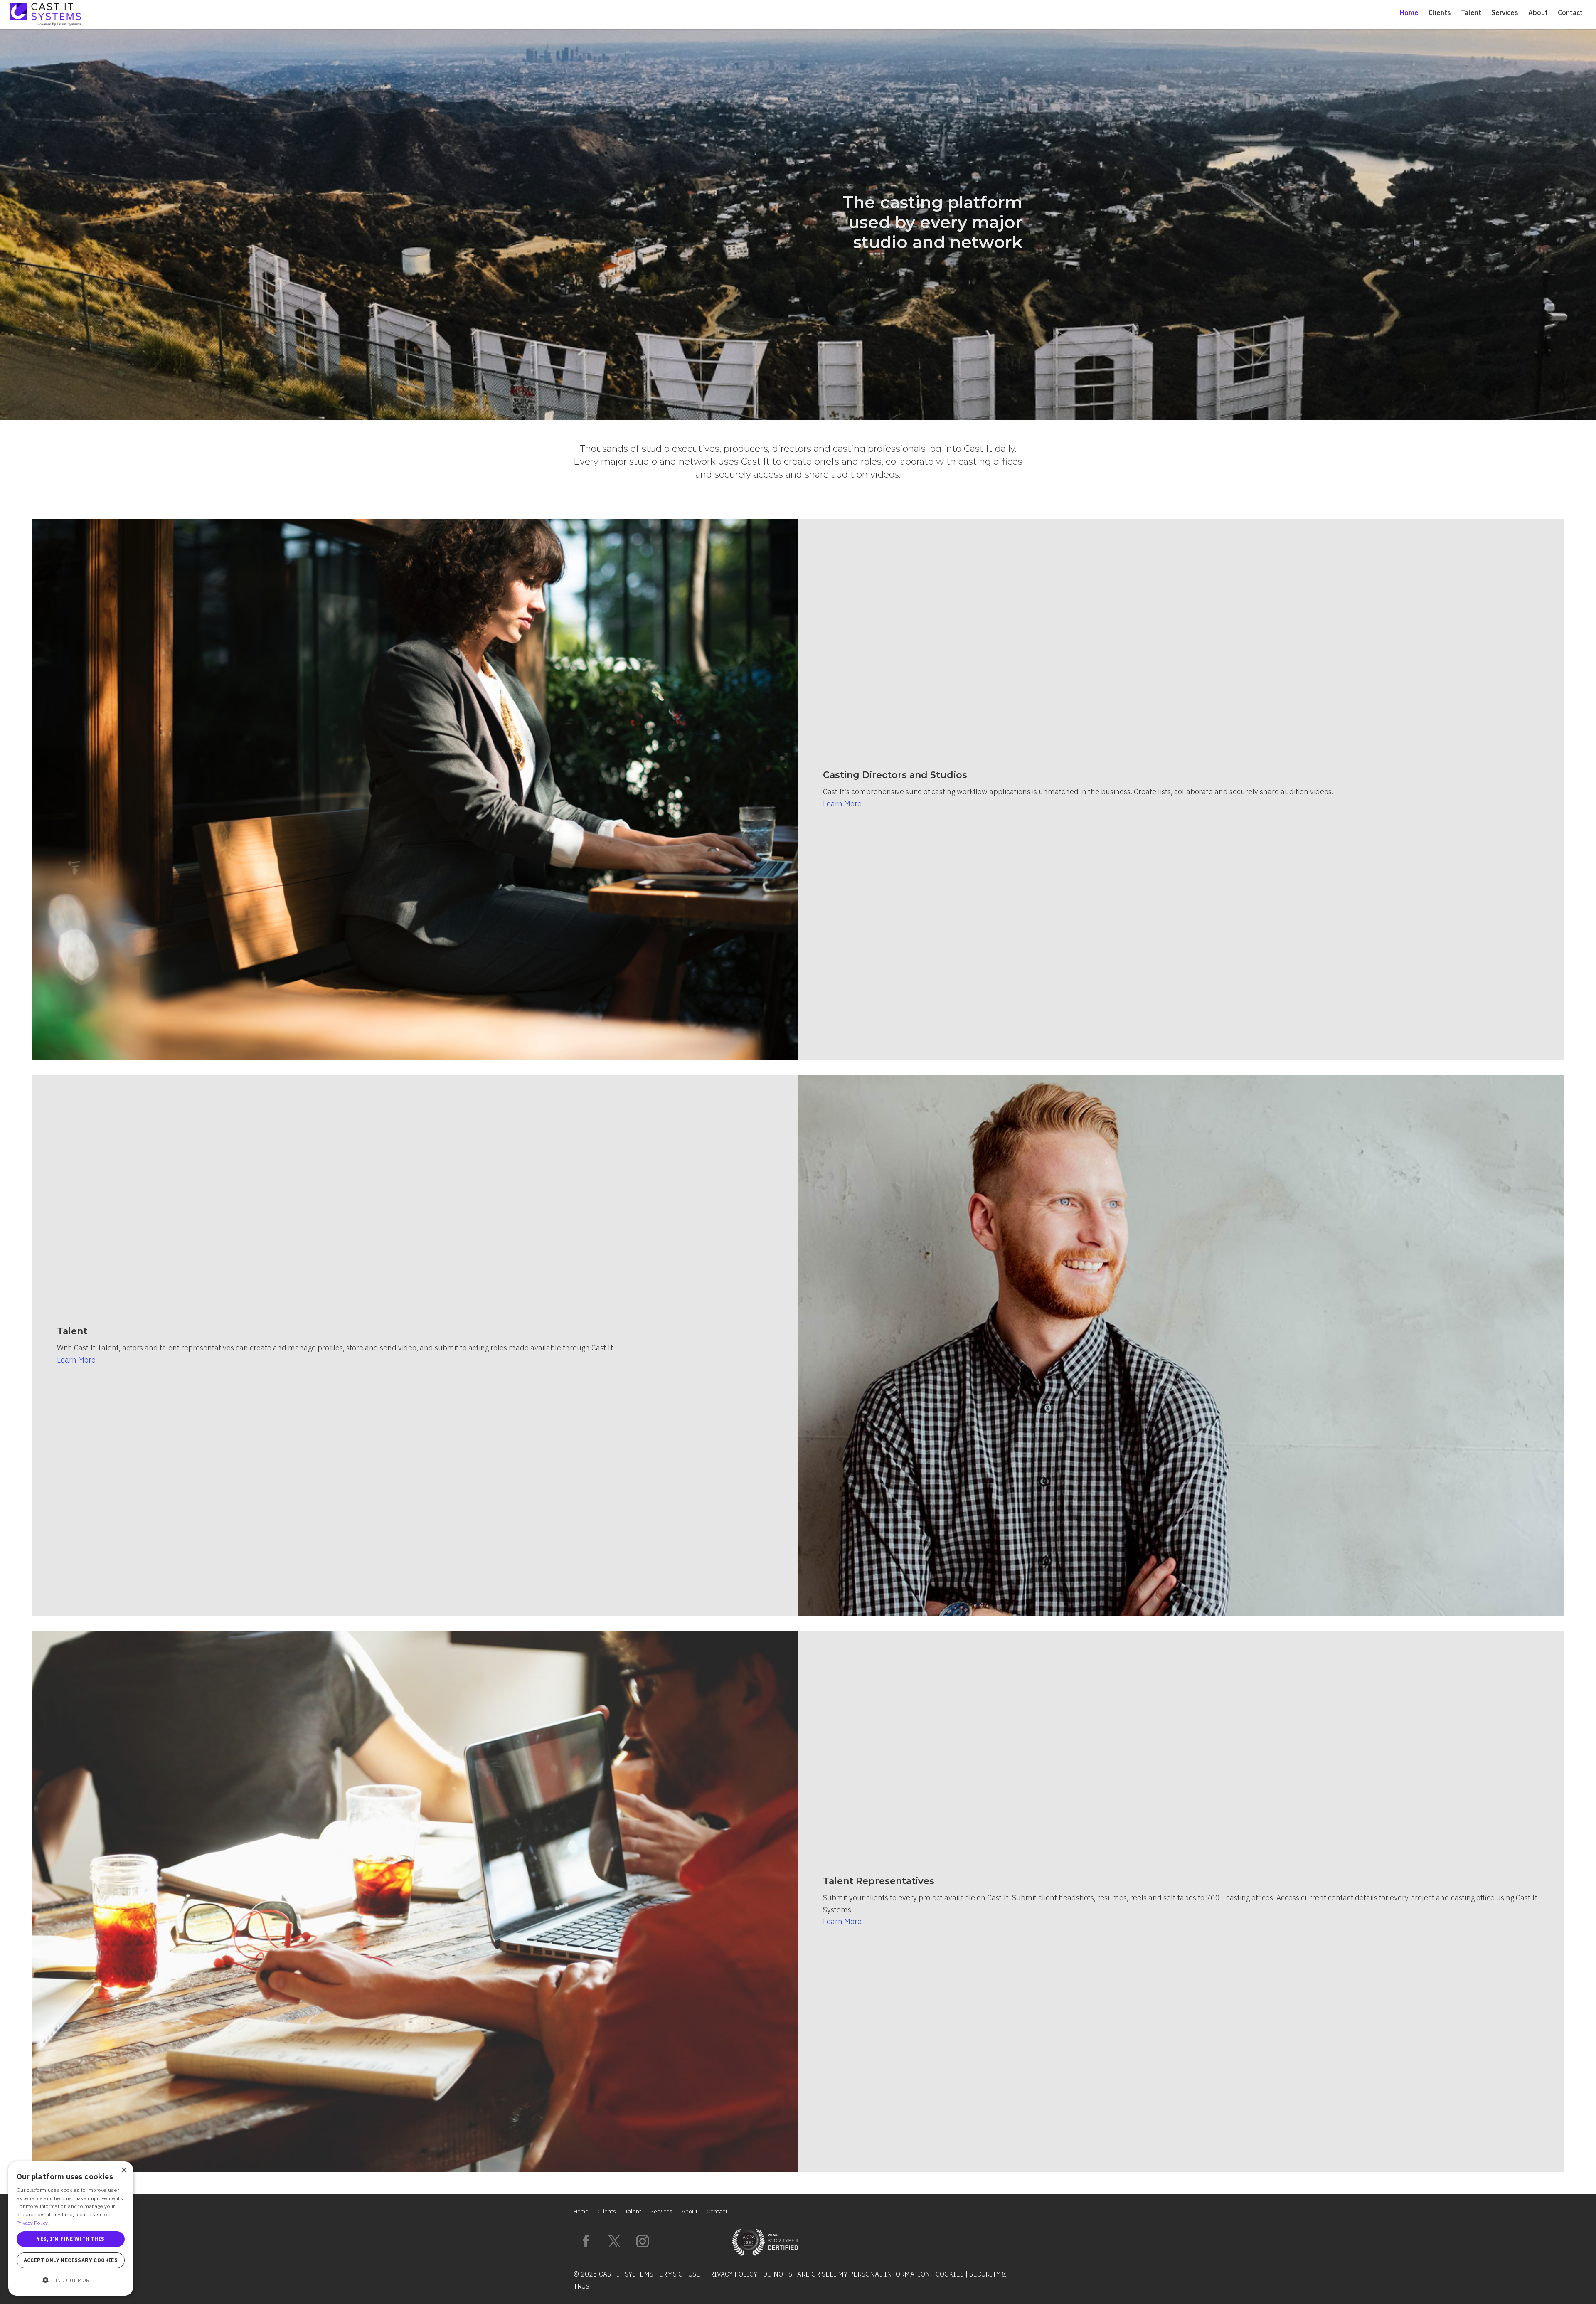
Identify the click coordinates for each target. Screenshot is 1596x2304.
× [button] (124, 2170)
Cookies (950, 2274)
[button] (71, 2281)
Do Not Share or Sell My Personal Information (846, 2274)
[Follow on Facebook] (586, 2241)
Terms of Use (678, 2274)
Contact (1570, 13)
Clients (1440, 13)
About (1538, 13)
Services (1505, 13)
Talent (1471, 13)
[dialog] (71, 2229)
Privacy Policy (731, 2274)
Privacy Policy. (33, 2223)
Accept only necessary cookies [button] (71, 2260)
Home (1409, 13)
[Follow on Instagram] (643, 2241)
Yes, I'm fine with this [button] (70, 2239)
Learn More (842, 804)
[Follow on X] (614, 2241)
